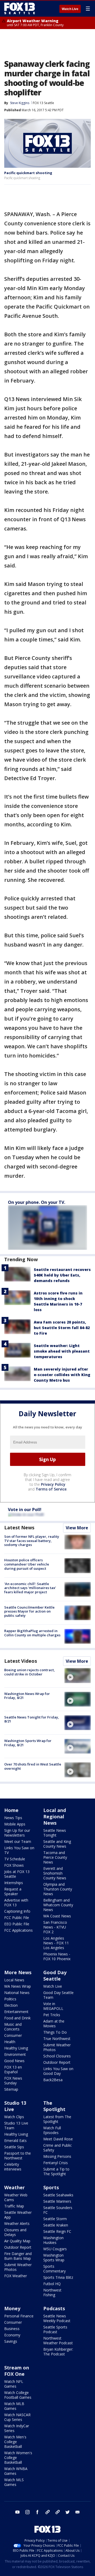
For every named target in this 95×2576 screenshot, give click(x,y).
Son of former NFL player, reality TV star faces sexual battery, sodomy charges (32, 1541)
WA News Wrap (18, 1986)
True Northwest (57, 2039)
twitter (68, 2512)
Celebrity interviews (13, 2167)
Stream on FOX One (17, 2371)
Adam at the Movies (54, 2023)
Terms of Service (51, 1489)
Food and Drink (17, 2018)
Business (12, 2329)
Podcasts (54, 2308)
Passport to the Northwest (18, 2156)
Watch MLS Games (14, 2482)
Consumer (13, 2035)
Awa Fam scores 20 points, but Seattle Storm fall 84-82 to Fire (62, 1328)
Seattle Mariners (57, 2201)
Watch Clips (14, 2117)
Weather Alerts (17, 2223)
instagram (27, 2512)
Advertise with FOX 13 (16, 1902)
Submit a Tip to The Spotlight (56, 2171)
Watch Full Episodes (52, 2130)
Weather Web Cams (16, 2197)
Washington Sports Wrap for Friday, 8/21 (28, 1743)
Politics (10, 1999)
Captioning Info (17, 1911)
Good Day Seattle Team (58, 1995)
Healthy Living (16, 2048)
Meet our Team (18, 1841)
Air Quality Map (17, 2241)
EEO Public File (17, 1924)
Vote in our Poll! (25, 1510)
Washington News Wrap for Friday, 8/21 (27, 1696)
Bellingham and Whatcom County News (58, 1905)
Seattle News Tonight (55, 1833)
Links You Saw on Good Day (58, 2071)
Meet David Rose (58, 2139)
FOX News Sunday (13, 2081)
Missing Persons (57, 2156)
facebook (37, 2512)
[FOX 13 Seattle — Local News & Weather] (20, 8)
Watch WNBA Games (16, 2471)
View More (77, 1528)
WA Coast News (57, 1916)
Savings (11, 2341)
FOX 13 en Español (13, 2069)
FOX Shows (14, 1865)
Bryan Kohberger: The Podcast (58, 2352)
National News (17, 1993)
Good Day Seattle (55, 1976)
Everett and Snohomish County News (55, 1873)
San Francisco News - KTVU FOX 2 (55, 1927)
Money (12, 2308)
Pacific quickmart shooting (28, 173)
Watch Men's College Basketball (15, 2442)
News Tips (13, 1818)
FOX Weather (16, 2276)
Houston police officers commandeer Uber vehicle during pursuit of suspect (27, 1564)
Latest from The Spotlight (57, 2119)
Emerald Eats (15, 2141)
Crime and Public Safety (58, 2148)
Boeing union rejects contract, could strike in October (30, 1672)
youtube (17, 2512)
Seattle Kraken (56, 2225)
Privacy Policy (53, 1484)
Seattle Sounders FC (58, 2210)
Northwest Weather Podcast (58, 2340)
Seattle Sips (14, 2147)
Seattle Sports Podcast (55, 2329)
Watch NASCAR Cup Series (17, 2417)
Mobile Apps (15, 1824)
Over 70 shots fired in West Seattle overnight (33, 1766)
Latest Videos (21, 1661)
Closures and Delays (15, 2232)
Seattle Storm (55, 2219)
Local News (14, 1980)
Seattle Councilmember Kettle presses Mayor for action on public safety (29, 1611)
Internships (14, 1883)
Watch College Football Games (18, 2395)
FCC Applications (18, 1930)
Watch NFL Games (14, 2384)
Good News (14, 2061)
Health (10, 2042)
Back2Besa (53, 2080)
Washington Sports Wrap (54, 2258)
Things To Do (55, 2032)
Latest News (19, 1527)
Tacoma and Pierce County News (55, 1857)
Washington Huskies (53, 2240)
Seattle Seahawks (58, 2195)
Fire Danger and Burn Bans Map (18, 2256)
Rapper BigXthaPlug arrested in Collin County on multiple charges (32, 1633)
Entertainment (16, 2012)
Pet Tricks (52, 2015)
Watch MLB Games (14, 2406)
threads (58, 2512)
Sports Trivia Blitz (58, 2277)
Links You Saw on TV (19, 1850)
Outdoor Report (57, 2062)
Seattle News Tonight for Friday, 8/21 (32, 1719)
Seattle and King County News (57, 1844)
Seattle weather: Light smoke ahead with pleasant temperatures (62, 1351)
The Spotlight (54, 2106)
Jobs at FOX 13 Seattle (17, 1874)
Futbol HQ (52, 2284)
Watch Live (70, 9)
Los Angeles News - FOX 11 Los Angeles (56, 1943)
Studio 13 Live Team (16, 2125)
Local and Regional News (55, 1816)
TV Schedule (15, 1859)
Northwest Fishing (52, 2292)
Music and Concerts (13, 2027)
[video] (78, 1675)
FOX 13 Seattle (43, 103)
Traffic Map (14, 2206)
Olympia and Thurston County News (58, 1889)
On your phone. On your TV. (37, 1202)
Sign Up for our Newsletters (17, 1833)
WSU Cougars (55, 2249)
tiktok (47, 2512)
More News (18, 1972)
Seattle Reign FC (57, 2231)
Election (11, 2005)
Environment (15, 2054)
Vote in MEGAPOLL (53, 2006)
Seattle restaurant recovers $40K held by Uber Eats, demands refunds (62, 1275)
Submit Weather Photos (57, 2047)
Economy (12, 2335)
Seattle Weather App (18, 2215)
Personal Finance (19, 2316)
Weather (15, 2187)
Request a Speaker (13, 1891)
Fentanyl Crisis (56, 2163)
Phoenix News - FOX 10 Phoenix (57, 1956)
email (78, 2512)
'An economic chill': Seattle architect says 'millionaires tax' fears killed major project (30, 1588)
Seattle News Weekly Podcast (57, 2318)
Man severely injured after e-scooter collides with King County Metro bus (62, 1375)
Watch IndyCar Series (17, 2428)
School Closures (57, 2056)
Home (11, 1810)
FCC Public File (17, 1918)
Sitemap (11, 2089)
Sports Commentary (54, 2269)
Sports (51, 2187)
